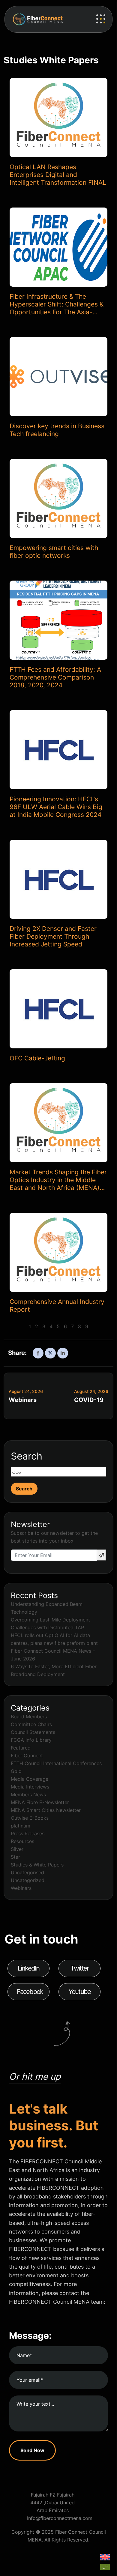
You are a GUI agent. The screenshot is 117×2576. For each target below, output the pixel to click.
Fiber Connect (27, 1756)
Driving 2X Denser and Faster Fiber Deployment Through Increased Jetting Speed (53, 936)
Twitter (79, 1968)
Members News (28, 1795)
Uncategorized (28, 1880)
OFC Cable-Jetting (37, 1058)
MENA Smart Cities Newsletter (46, 1810)
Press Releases (28, 1833)
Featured (21, 1748)
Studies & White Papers (37, 1865)
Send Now (32, 2450)
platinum (21, 1826)
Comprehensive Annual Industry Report (57, 1306)
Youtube (79, 1992)
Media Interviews (30, 1787)
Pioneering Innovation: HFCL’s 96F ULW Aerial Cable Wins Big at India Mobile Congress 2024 (56, 807)
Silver (17, 1849)
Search (27, 1456)
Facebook (30, 1992)
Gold (16, 1771)
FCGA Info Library (31, 1740)
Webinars (23, 1400)
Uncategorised (27, 1872)
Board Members (29, 1717)
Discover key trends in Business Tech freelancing (57, 430)
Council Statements (33, 1732)
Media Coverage (30, 1779)
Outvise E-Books (30, 1818)
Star (15, 1857)
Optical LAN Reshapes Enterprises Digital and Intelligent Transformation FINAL (58, 175)
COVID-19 (89, 1400)
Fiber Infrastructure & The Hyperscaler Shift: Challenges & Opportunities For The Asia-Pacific (57, 304)
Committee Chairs (31, 1724)
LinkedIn (29, 1968)
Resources (22, 1841)
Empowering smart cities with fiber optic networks (54, 552)
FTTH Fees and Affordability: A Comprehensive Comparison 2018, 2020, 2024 (55, 677)
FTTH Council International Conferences (56, 1763)
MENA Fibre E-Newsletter (40, 1802)
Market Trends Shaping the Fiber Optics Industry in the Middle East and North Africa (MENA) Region (58, 1180)
